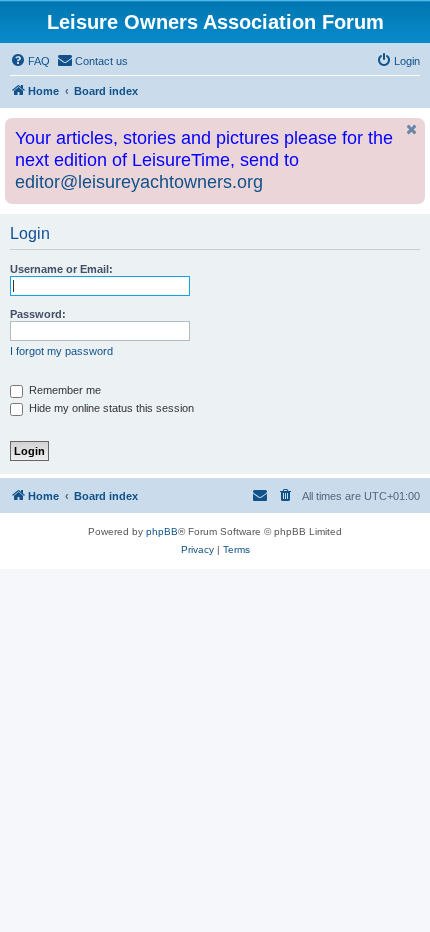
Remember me (63, 390)
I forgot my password (61, 351)
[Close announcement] (412, 129)
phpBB (162, 531)
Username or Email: (61, 269)
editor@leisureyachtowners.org (139, 182)
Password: (38, 314)
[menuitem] (30, 61)
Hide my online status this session (110, 408)
